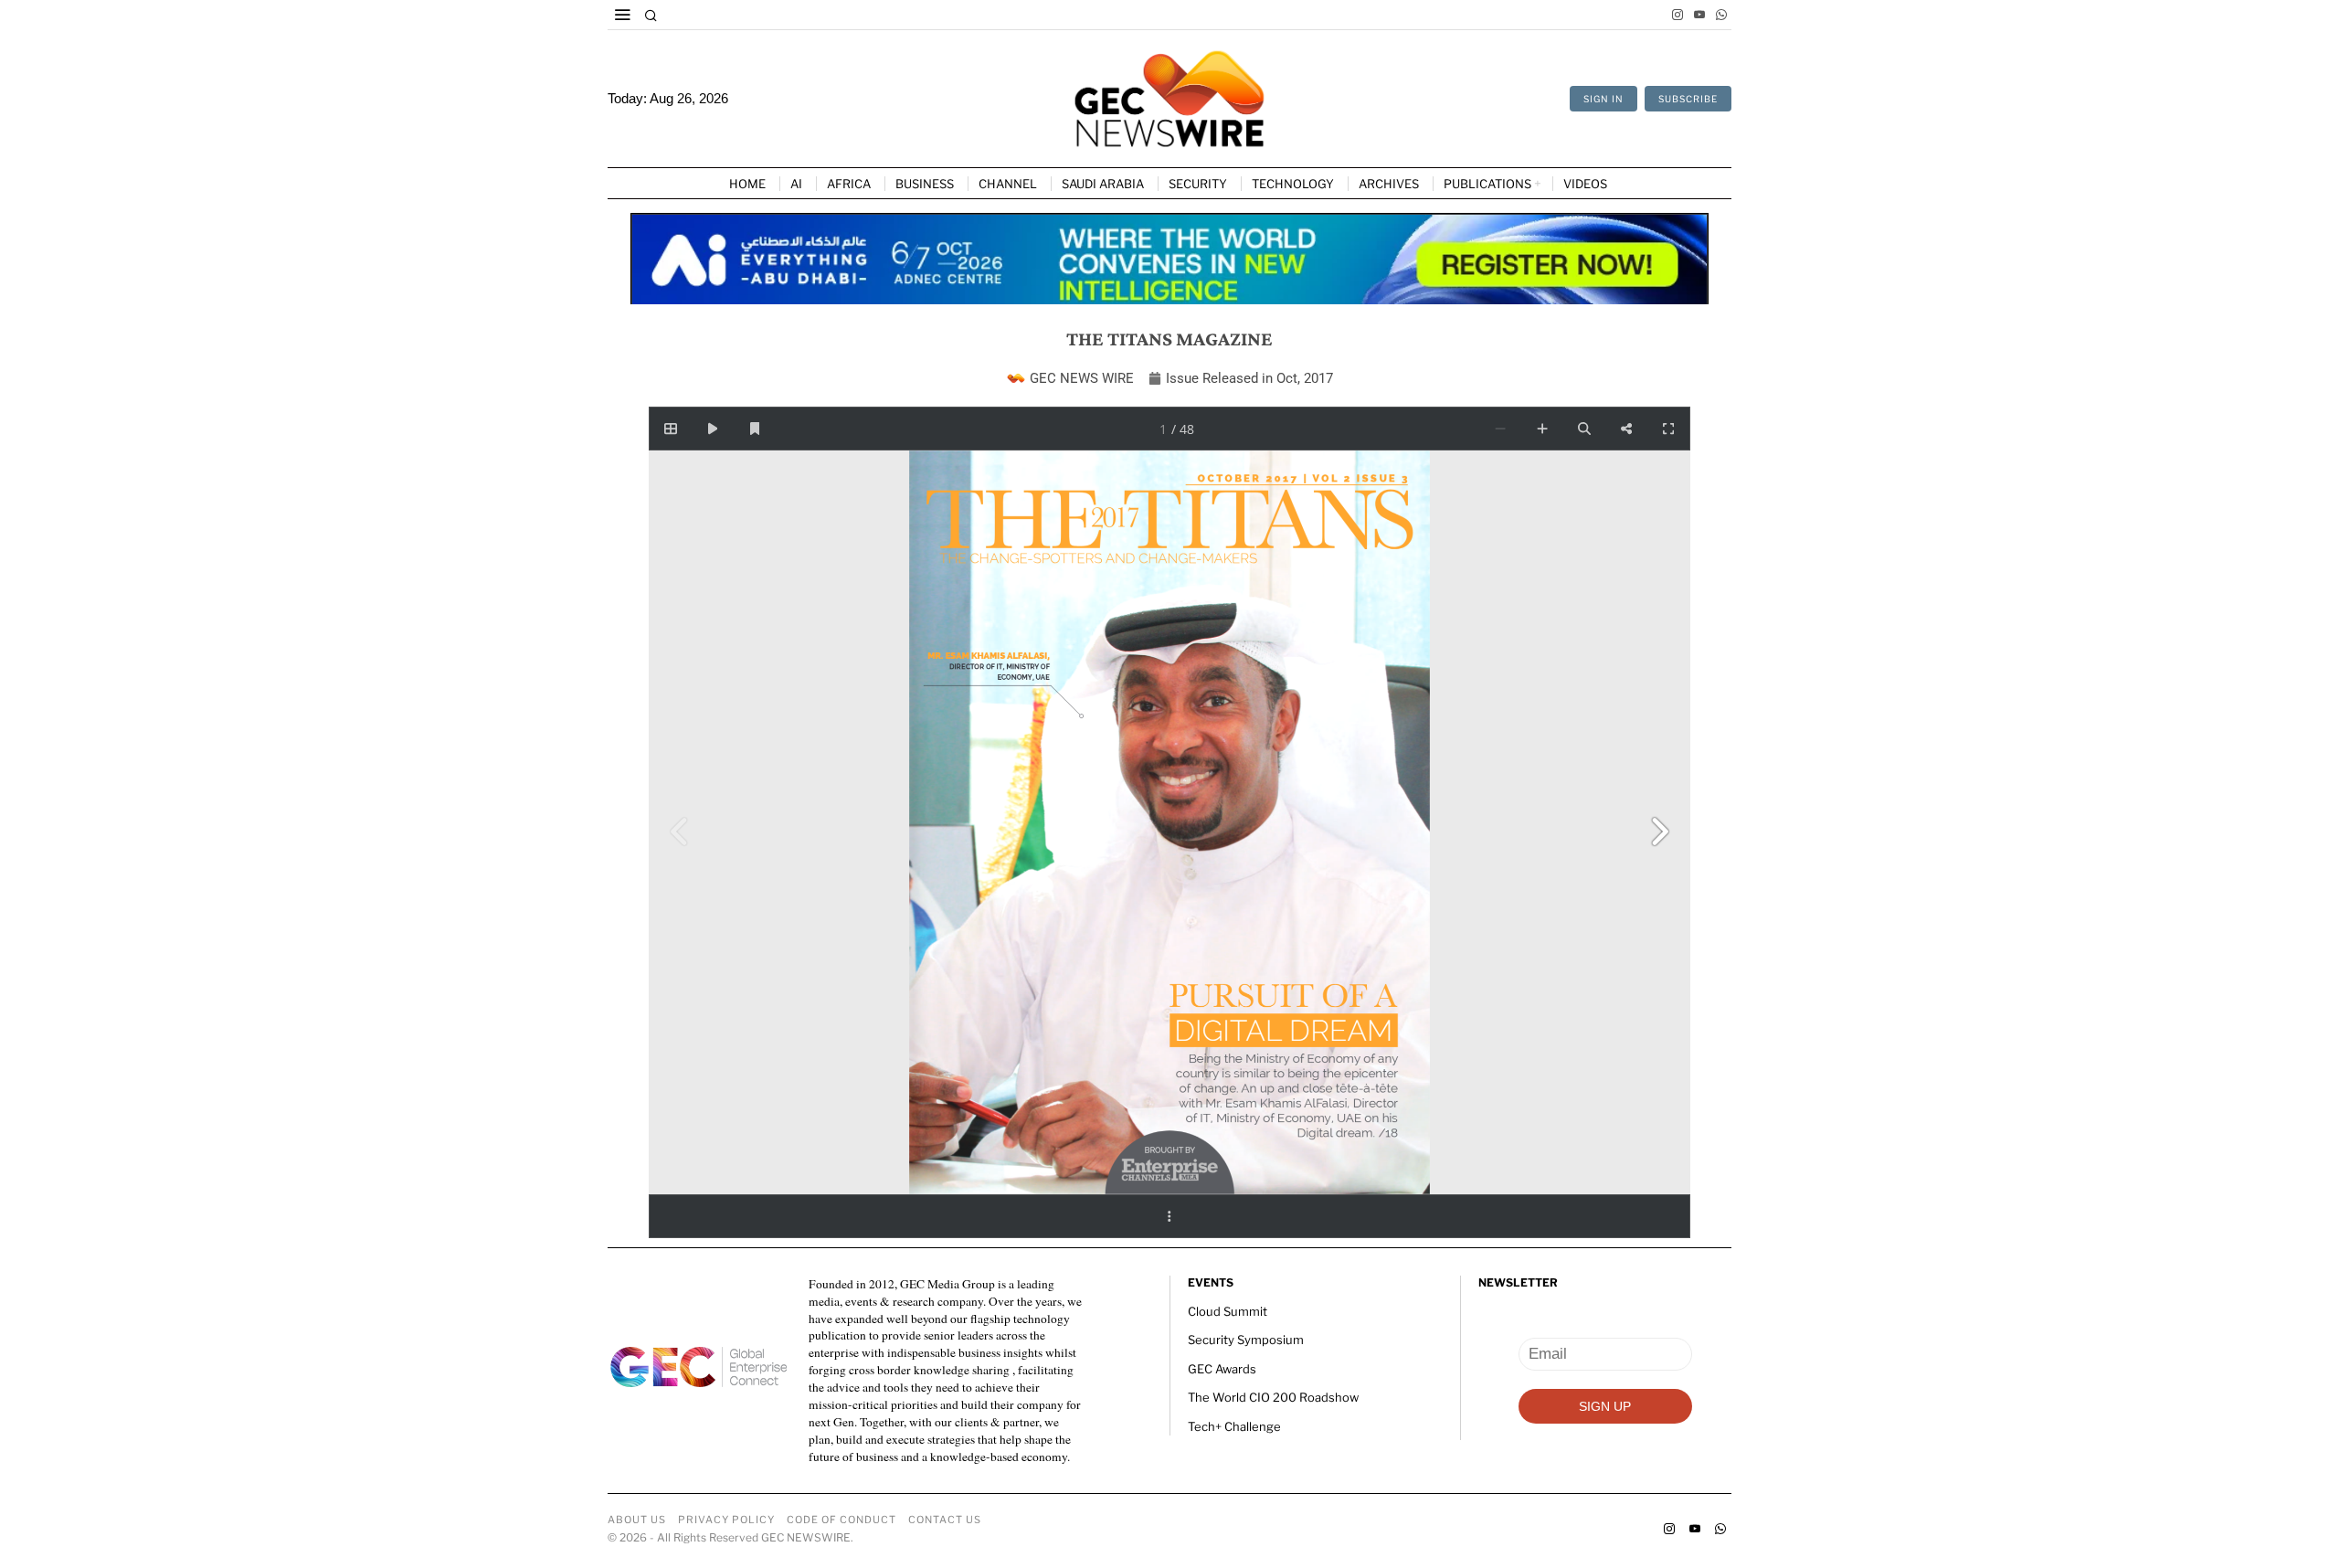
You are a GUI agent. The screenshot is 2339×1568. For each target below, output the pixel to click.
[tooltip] (1678, 15)
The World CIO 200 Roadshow (1273, 1397)
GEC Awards (1222, 1369)
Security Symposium (1246, 1340)
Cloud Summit (1228, 1311)
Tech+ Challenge (1234, 1426)
